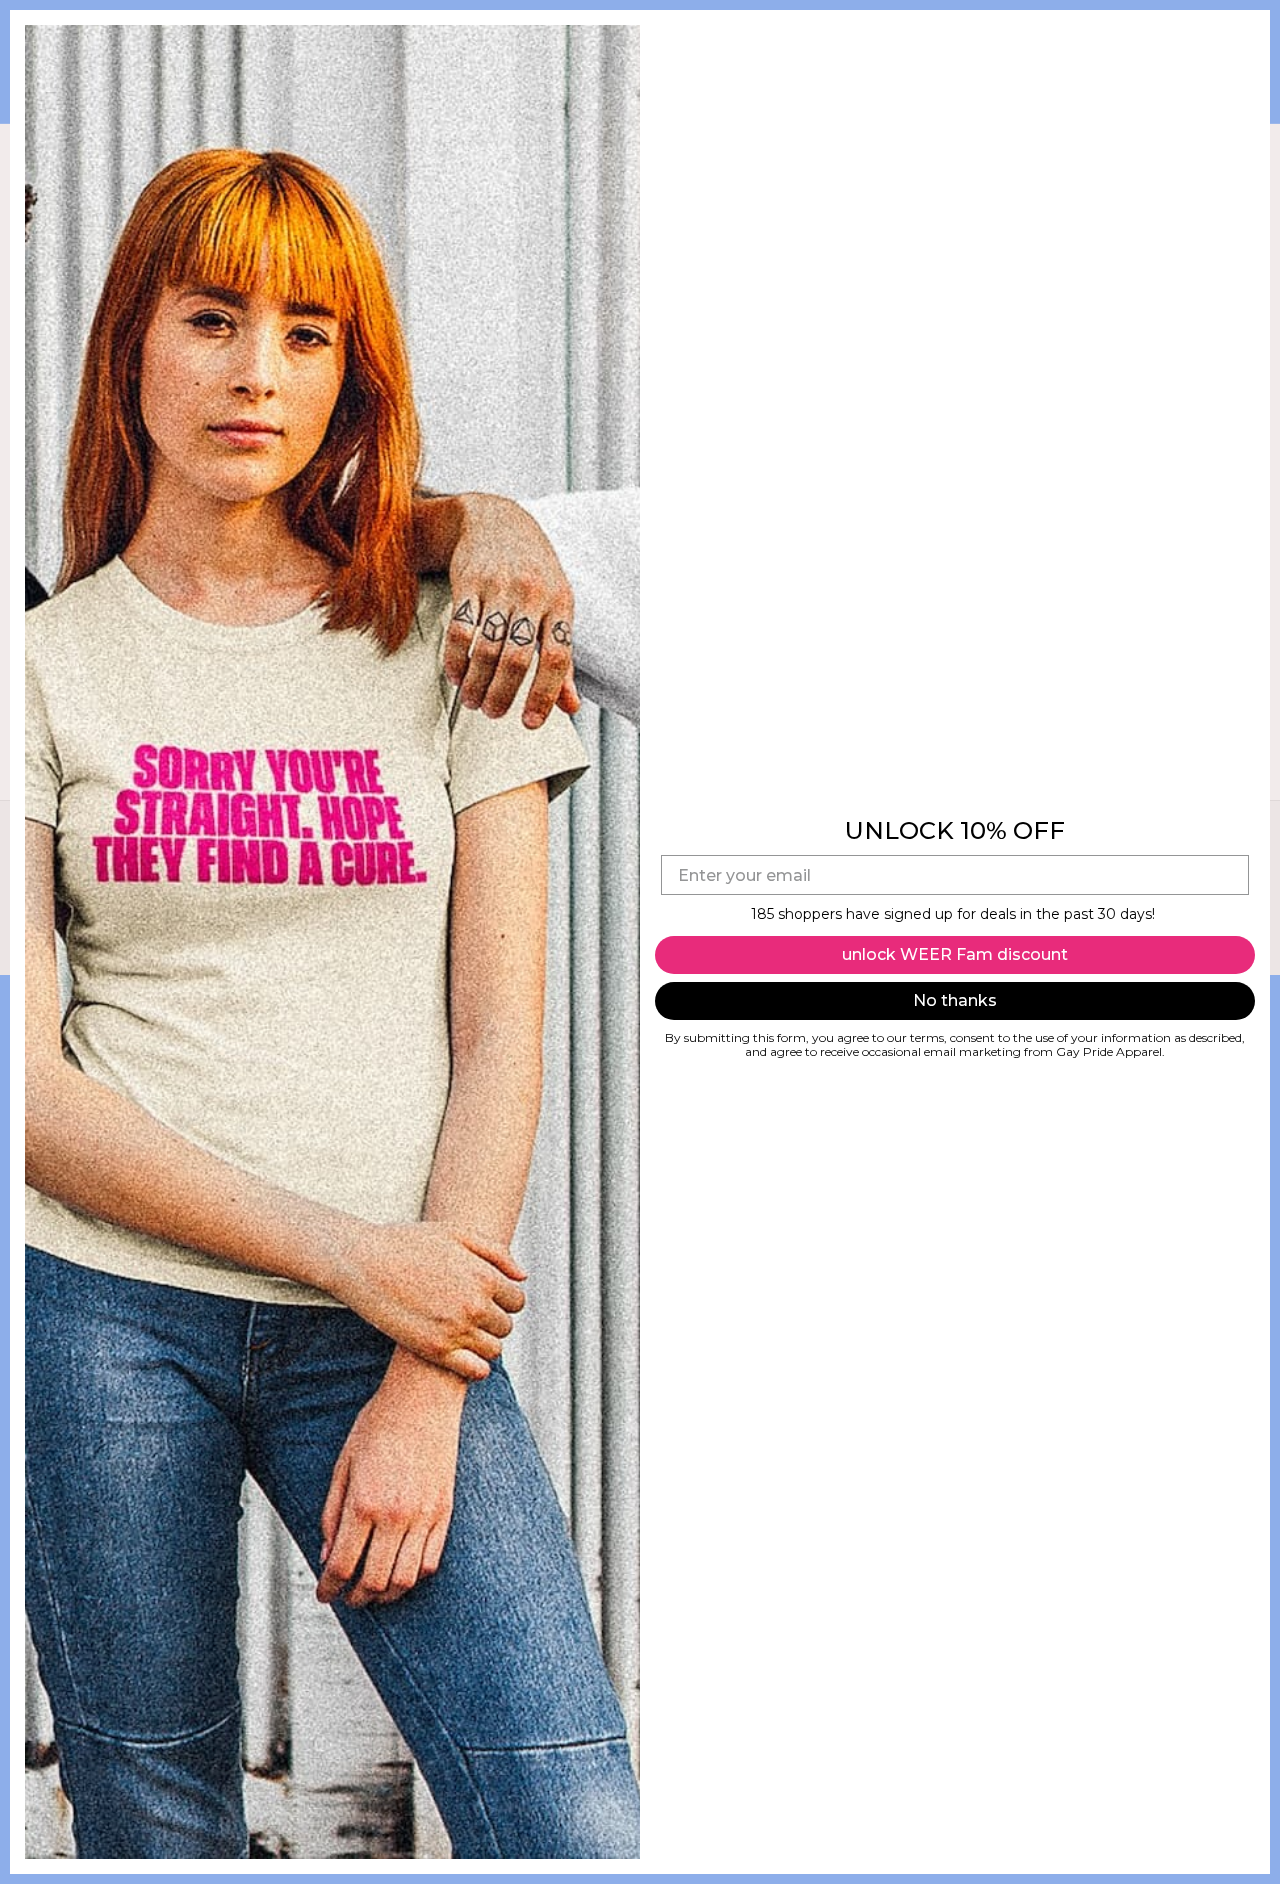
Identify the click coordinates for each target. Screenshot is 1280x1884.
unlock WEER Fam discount (955, 954)
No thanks (955, 1000)
